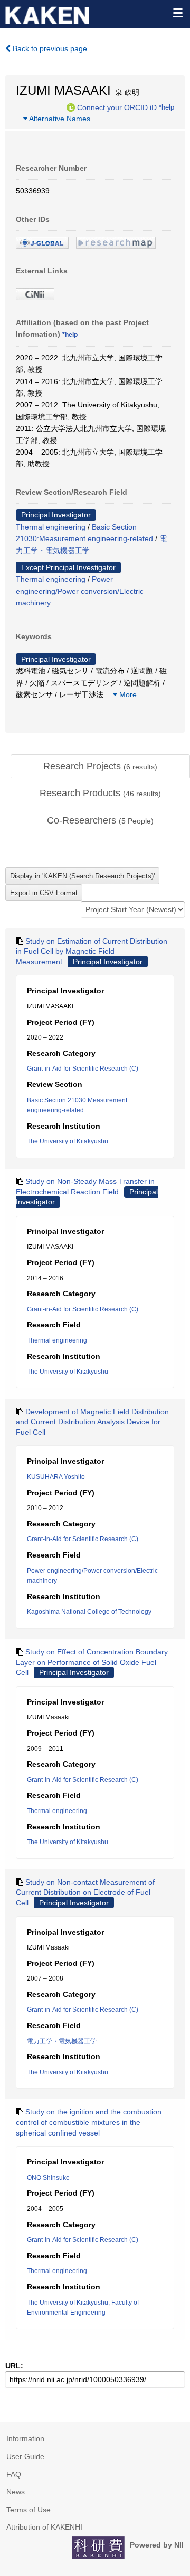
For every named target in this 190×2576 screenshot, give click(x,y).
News (16, 2492)
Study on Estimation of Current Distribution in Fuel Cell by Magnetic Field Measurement (92, 951)
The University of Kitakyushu (68, 1141)
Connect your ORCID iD (117, 107)
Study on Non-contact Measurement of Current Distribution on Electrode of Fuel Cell (85, 1892)
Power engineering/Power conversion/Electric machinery (80, 591)
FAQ (14, 2474)
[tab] (100, 767)
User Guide (25, 2456)
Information (25, 2438)
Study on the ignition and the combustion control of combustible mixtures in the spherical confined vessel (89, 2122)
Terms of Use (28, 2510)
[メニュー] (177, 13)
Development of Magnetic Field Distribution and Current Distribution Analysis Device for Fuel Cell (92, 1422)
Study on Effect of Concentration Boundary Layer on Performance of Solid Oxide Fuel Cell (92, 1662)
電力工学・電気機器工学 (62, 2041)
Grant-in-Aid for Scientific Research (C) (83, 1069)
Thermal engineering (51, 527)
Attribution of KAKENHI (44, 2527)
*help (167, 107)
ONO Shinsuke (48, 2178)
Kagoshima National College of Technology (89, 1612)
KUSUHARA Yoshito (56, 1477)
